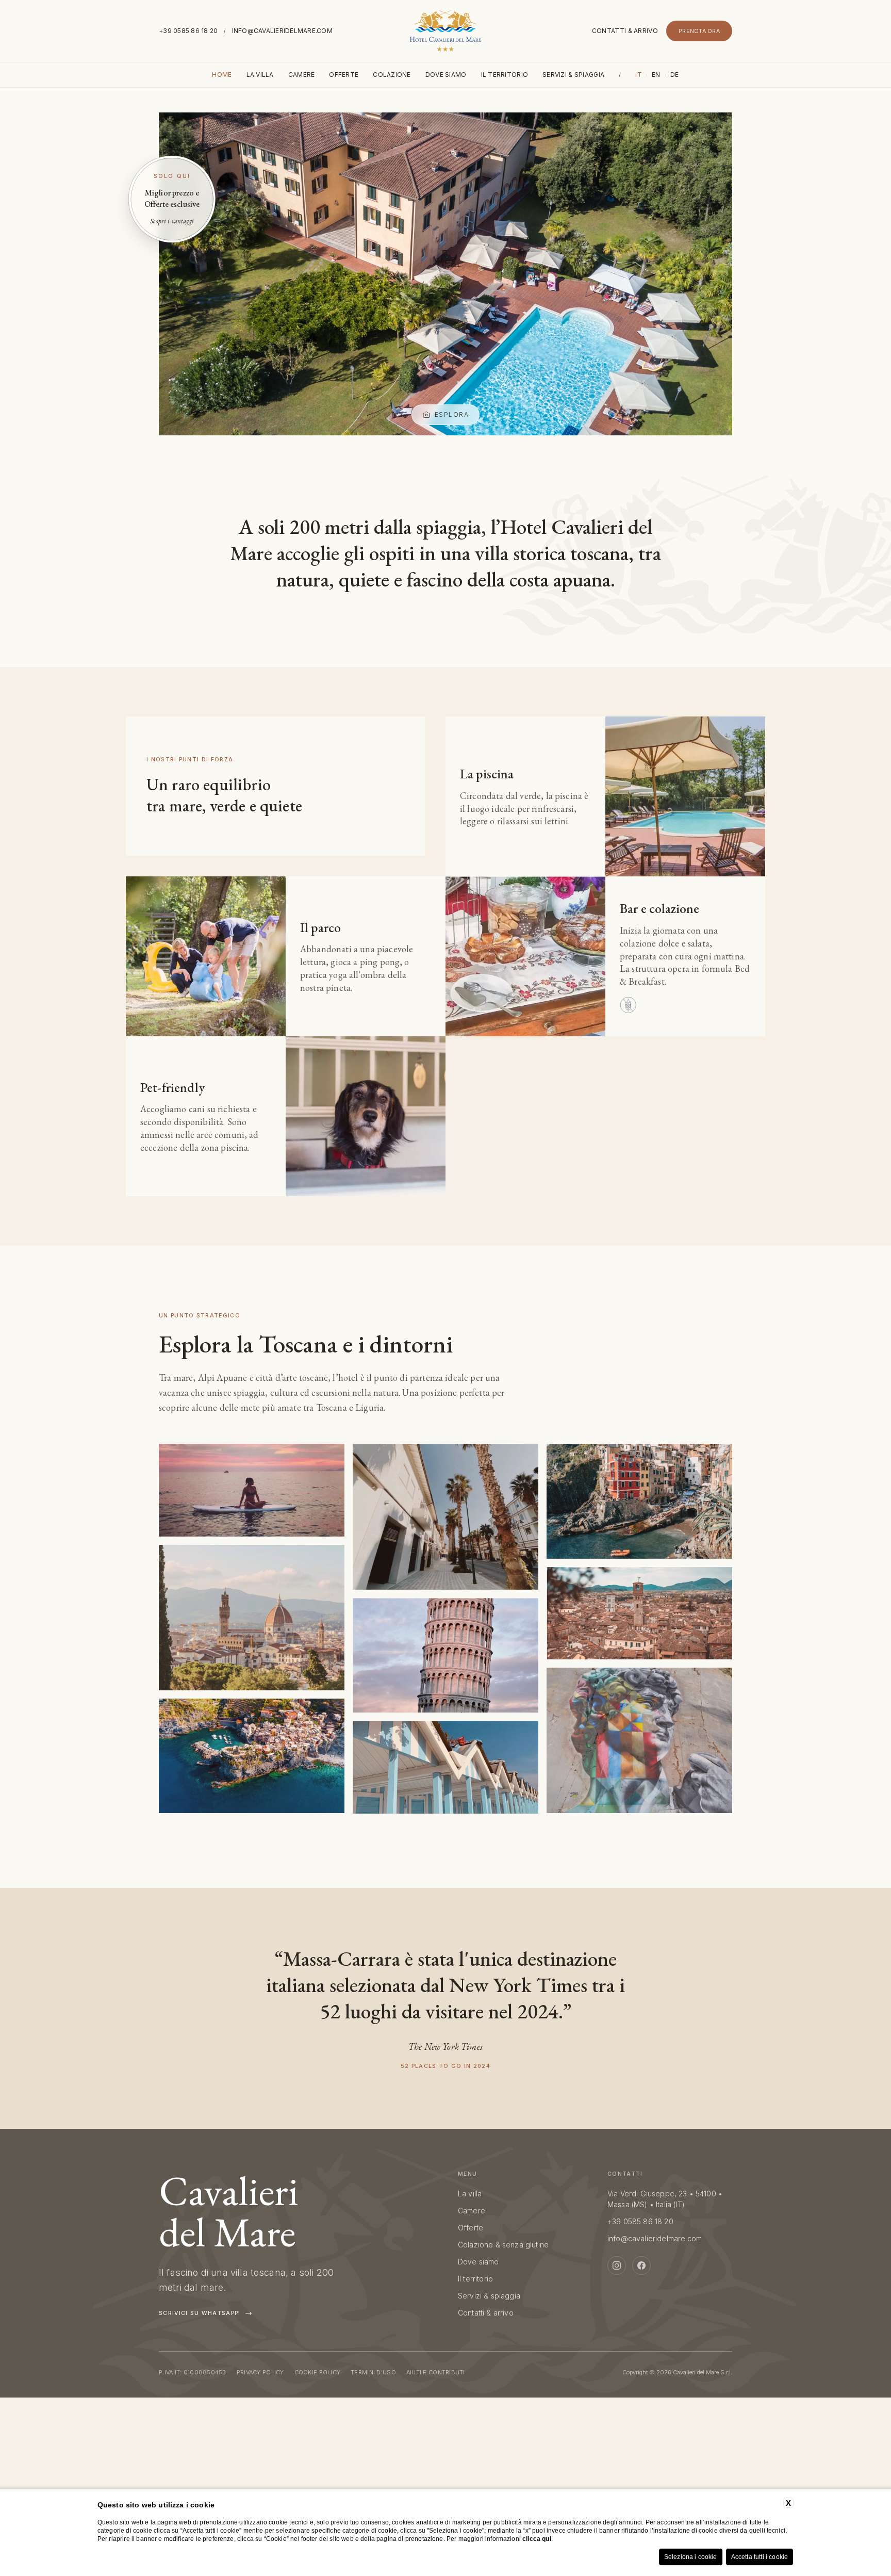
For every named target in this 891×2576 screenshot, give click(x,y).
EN (656, 75)
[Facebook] (641, 2265)
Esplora (452, 414)
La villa (260, 75)
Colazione (392, 75)
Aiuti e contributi (436, 2372)
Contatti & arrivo (625, 31)
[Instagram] (617, 2265)
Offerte (344, 75)
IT (639, 75)
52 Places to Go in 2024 (445, 2066)
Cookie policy (318, 2372)
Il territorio (505, 75)
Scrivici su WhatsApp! (200, 2313)
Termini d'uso (373, 2372)
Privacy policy (260, 2372)
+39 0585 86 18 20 (188, 31)
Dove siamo (446, 75)
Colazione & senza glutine (503, 2245)
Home (222, 75)
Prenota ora (699, 31)
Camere (302, 75)
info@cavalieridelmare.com (282, 31)
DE (675, 75)
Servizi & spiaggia (573, 75)
